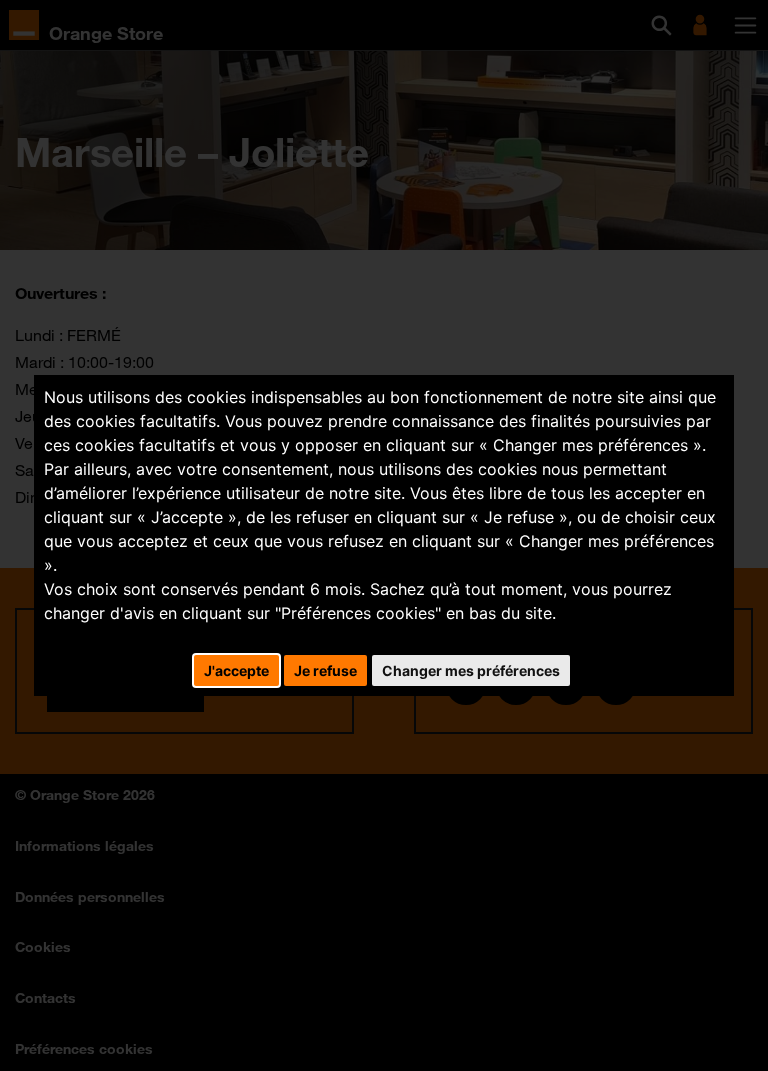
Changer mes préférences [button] (471, 670)
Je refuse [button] (325, 670)
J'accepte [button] (236, 670)
